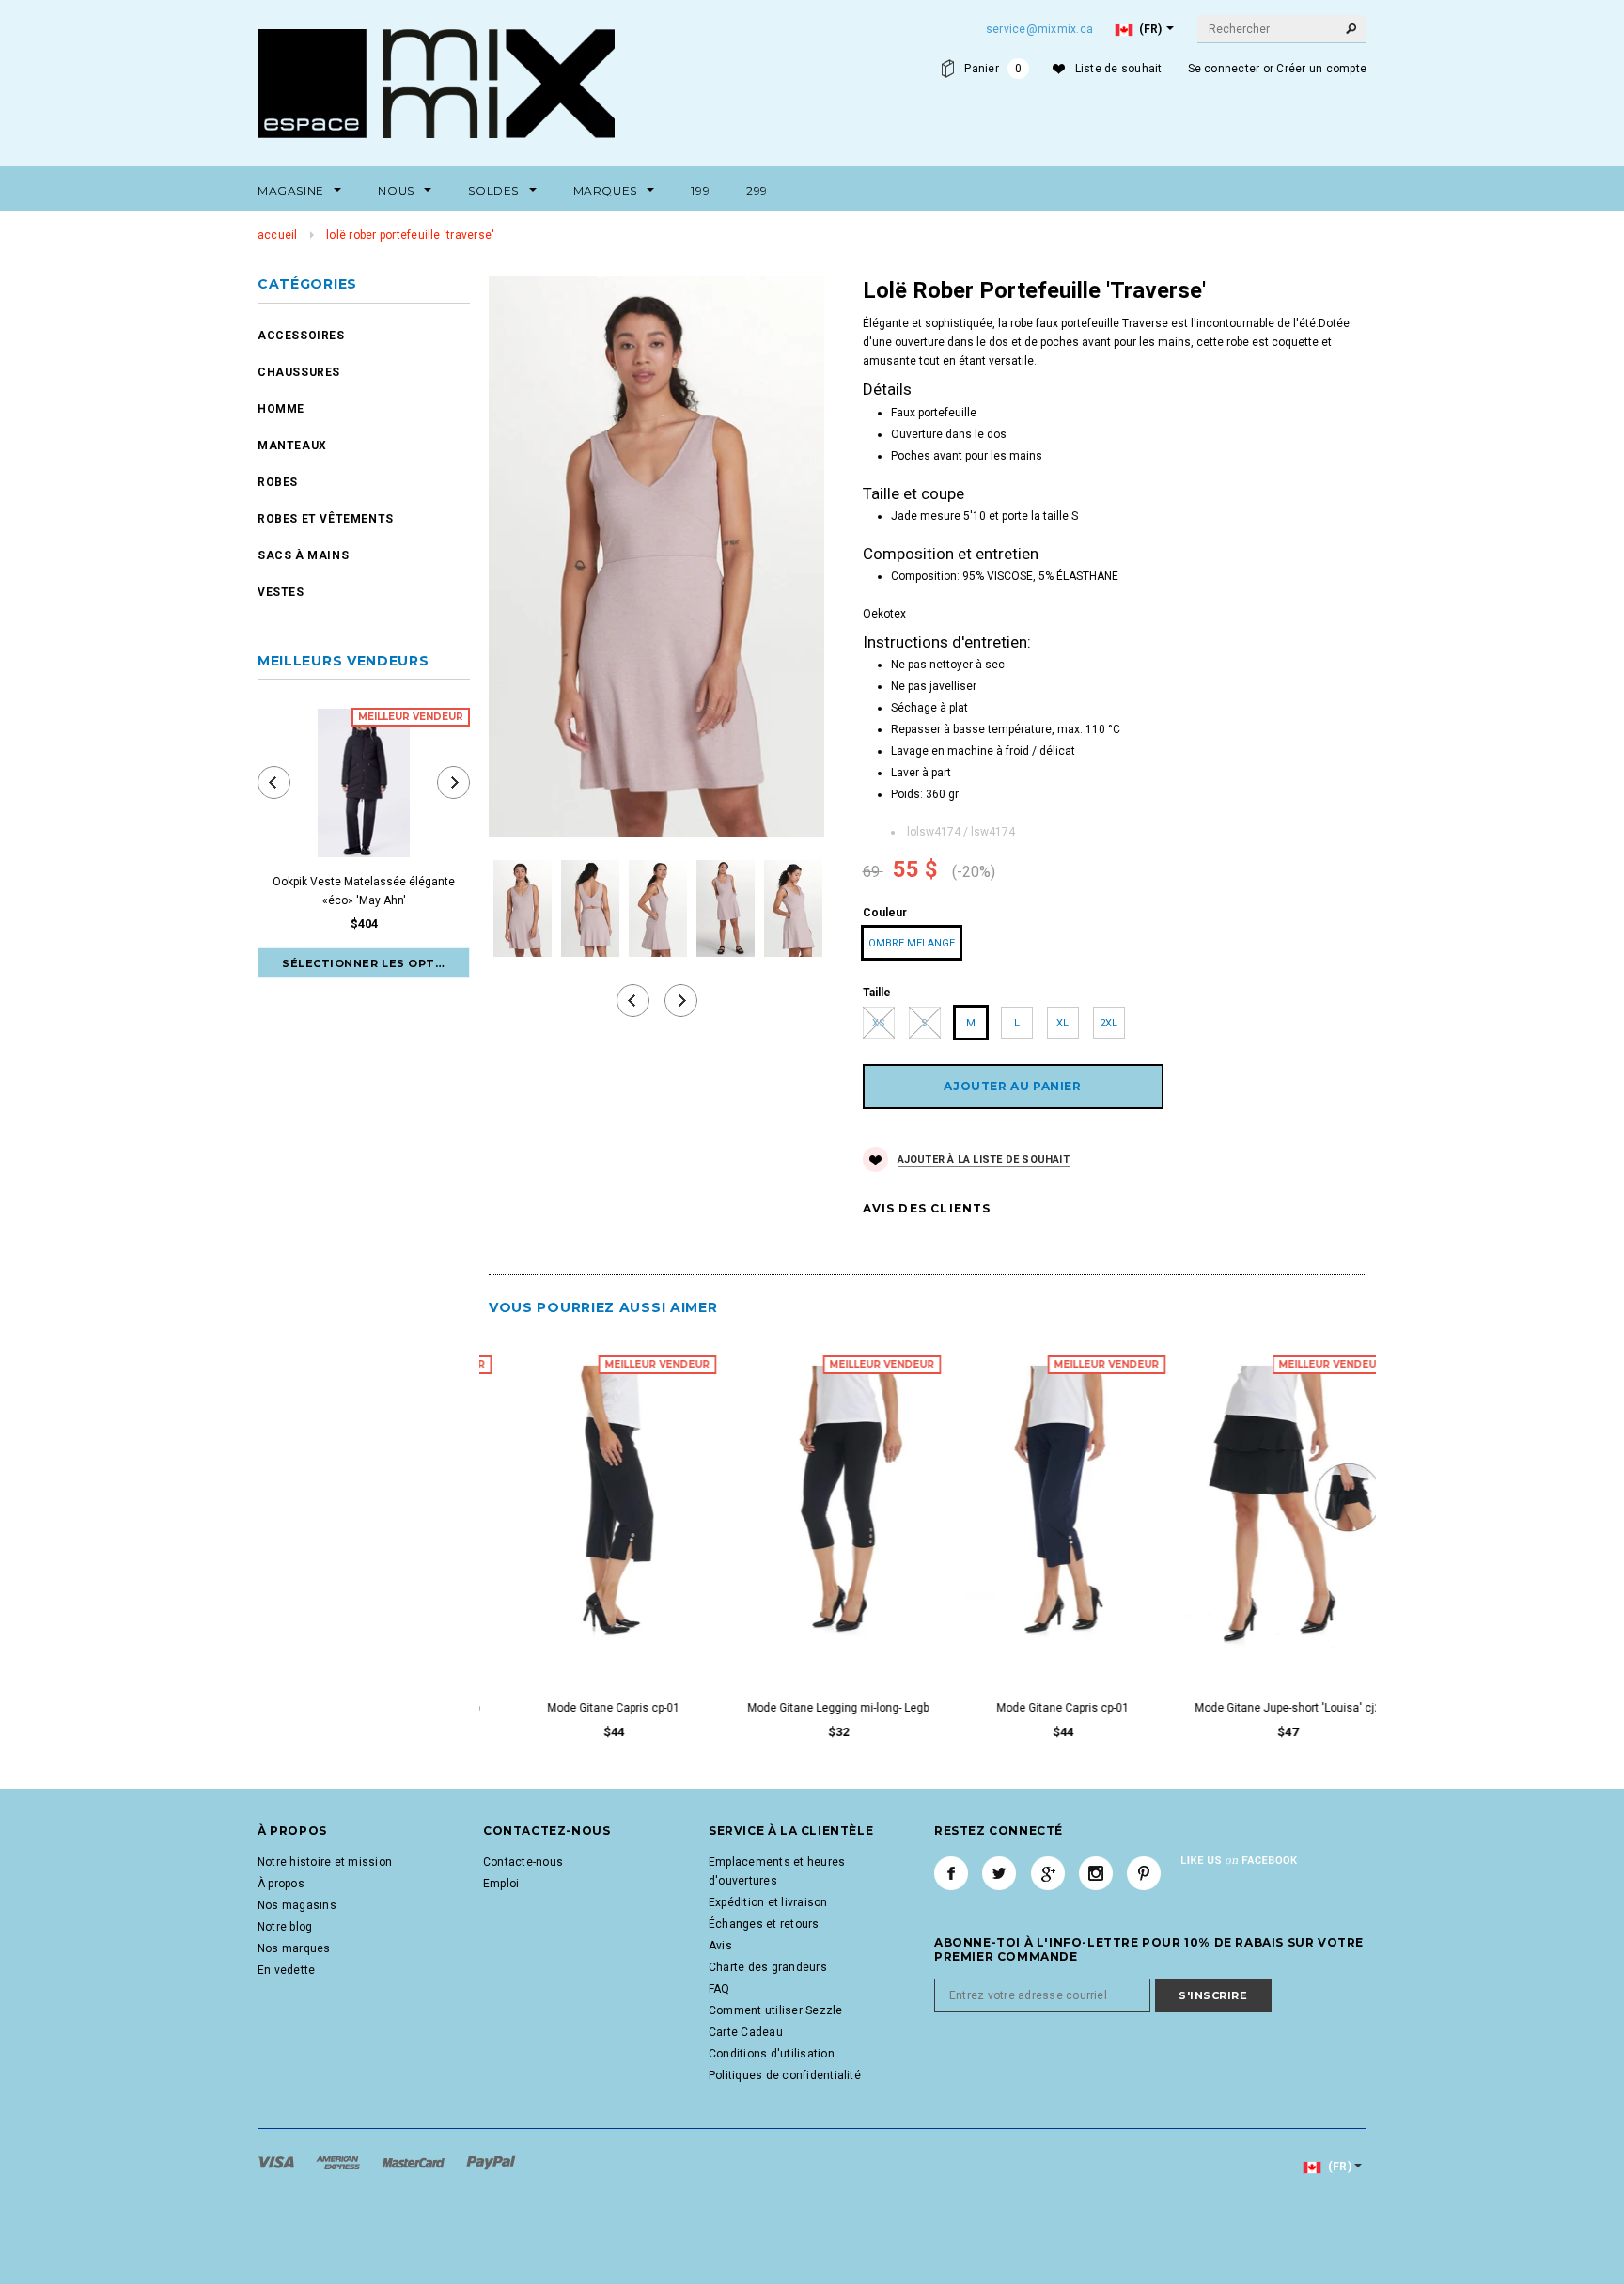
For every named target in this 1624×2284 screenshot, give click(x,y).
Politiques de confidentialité (785, 2075)
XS (879, 1023)
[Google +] (1048, 1873)
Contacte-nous (523, 1862)
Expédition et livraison (768, 1902)
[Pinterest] (1144, 1873)
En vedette (286, 1970)
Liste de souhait (1119, 69)
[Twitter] (999, 1873)
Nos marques (294, 1948)
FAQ (719, 1989)
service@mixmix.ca (1039, 29)
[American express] (339, 2162)
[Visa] (277, 2162)
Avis (720, 1946)
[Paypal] (491, 2162)
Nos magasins (297, 1905)
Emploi (501, 1884)
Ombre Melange (912, 943)
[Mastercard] (415, 2162)
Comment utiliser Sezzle (776, 2010)
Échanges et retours (764, 1924)
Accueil (278, 235)
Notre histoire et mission (325, 1862)
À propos (281, 1884)
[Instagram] (1096, 1873)
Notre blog (285, 1927)
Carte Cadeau (746, 2032)
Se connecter (1224, 69)
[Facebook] (951, 1873)
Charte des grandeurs (768, 1967)
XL (1062, 1023)
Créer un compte (1321, 69)
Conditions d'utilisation (772, 2054)
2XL (1109, 1023)
